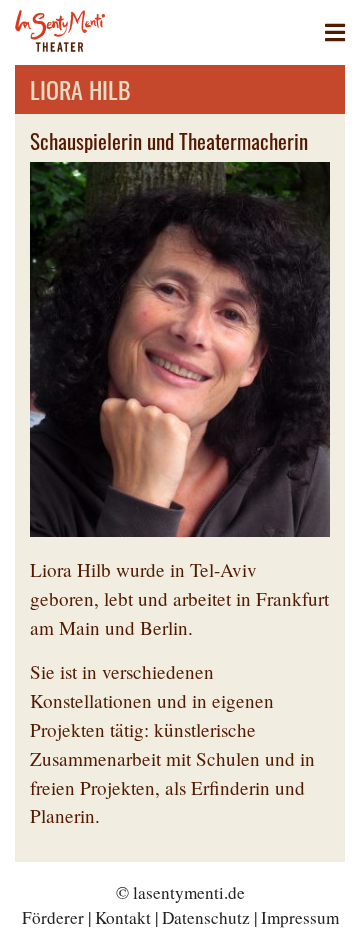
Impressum (300, 917)
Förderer (53, 917)
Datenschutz (206, 917)
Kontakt (123, 917)
